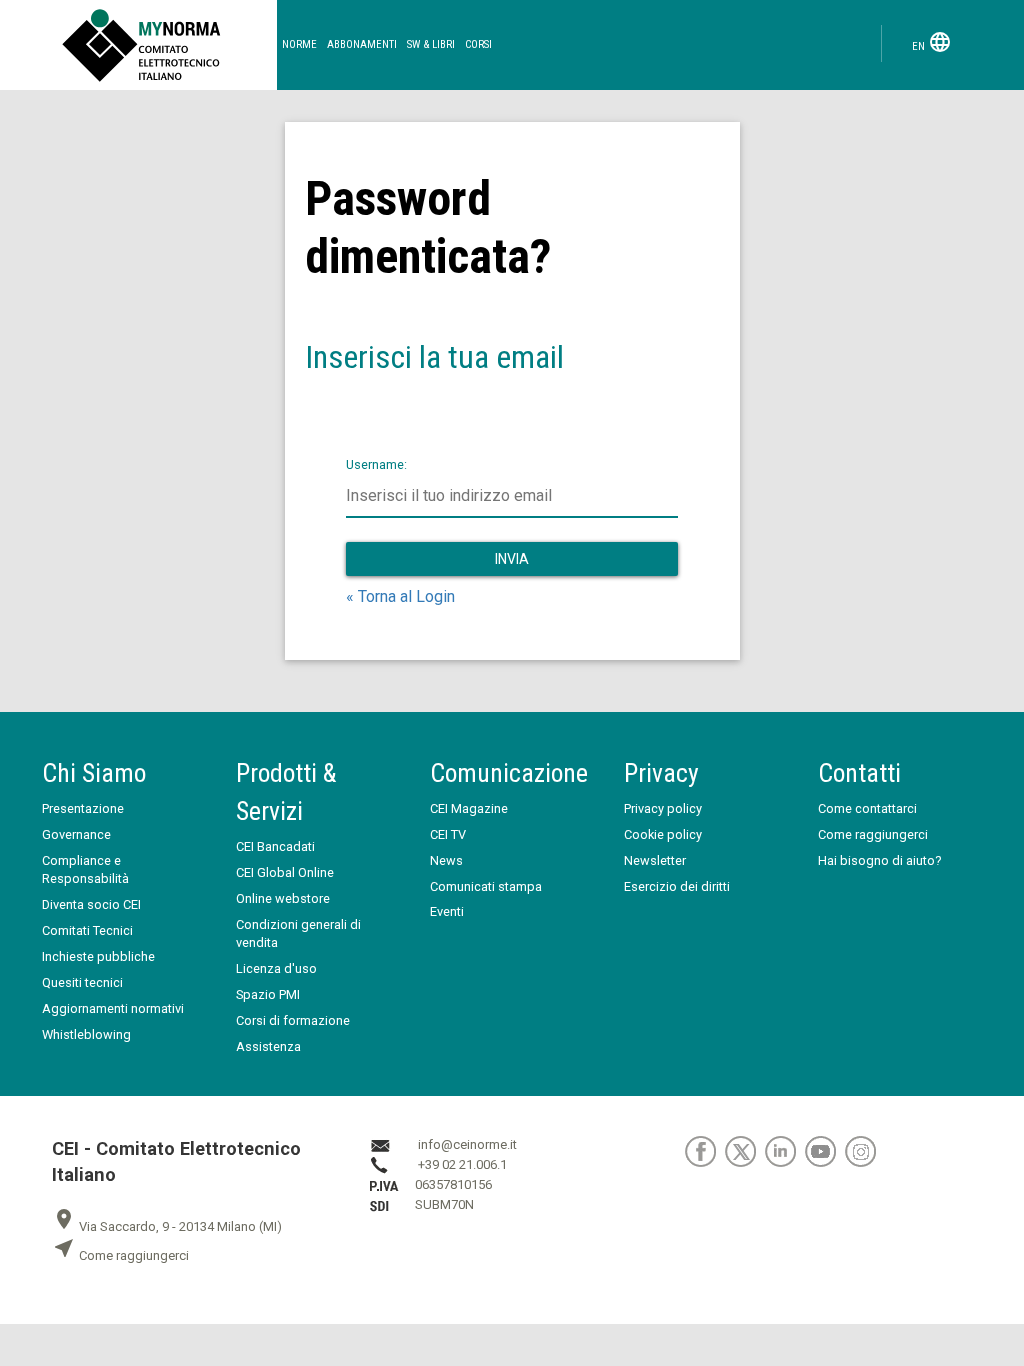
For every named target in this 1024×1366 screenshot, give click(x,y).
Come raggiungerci (873, 834)
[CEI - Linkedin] (785, 1150)
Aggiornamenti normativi (113, 1008)
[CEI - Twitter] (745, 1150)
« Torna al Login (400, 596)
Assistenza (268, 1046)
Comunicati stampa (486, 886)
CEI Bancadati (275, 846)
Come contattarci (867, 808)
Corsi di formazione (293, 1020)
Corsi (478, 44)
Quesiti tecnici (82, 982)
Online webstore (283, 898)
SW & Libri (431, 44)
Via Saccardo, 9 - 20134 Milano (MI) (167, 1226)
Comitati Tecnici (87, 930)
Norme (299, 44)
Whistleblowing (86, 1034)
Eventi (447, 911)
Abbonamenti (362, 44)
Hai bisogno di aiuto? (879, 860)
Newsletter (655, 860)
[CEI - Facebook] (705, 1150)
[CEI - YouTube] (825, 1150)
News (446, 860)
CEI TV (448, 834)
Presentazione (83, 808)
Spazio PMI (268, 994)
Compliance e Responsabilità (85, 869)
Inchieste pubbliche (98, 956)
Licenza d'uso (276, 968)
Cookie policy (663, 834)
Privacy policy (663, 808)
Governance (76, 834)
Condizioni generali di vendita (298, 933)
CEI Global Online (285, 872)
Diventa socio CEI (91, 904)
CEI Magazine (469, 808)
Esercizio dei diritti (677, 886)
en (932, 42)
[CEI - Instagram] (863, 1150)
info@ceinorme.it (467, 1144)
